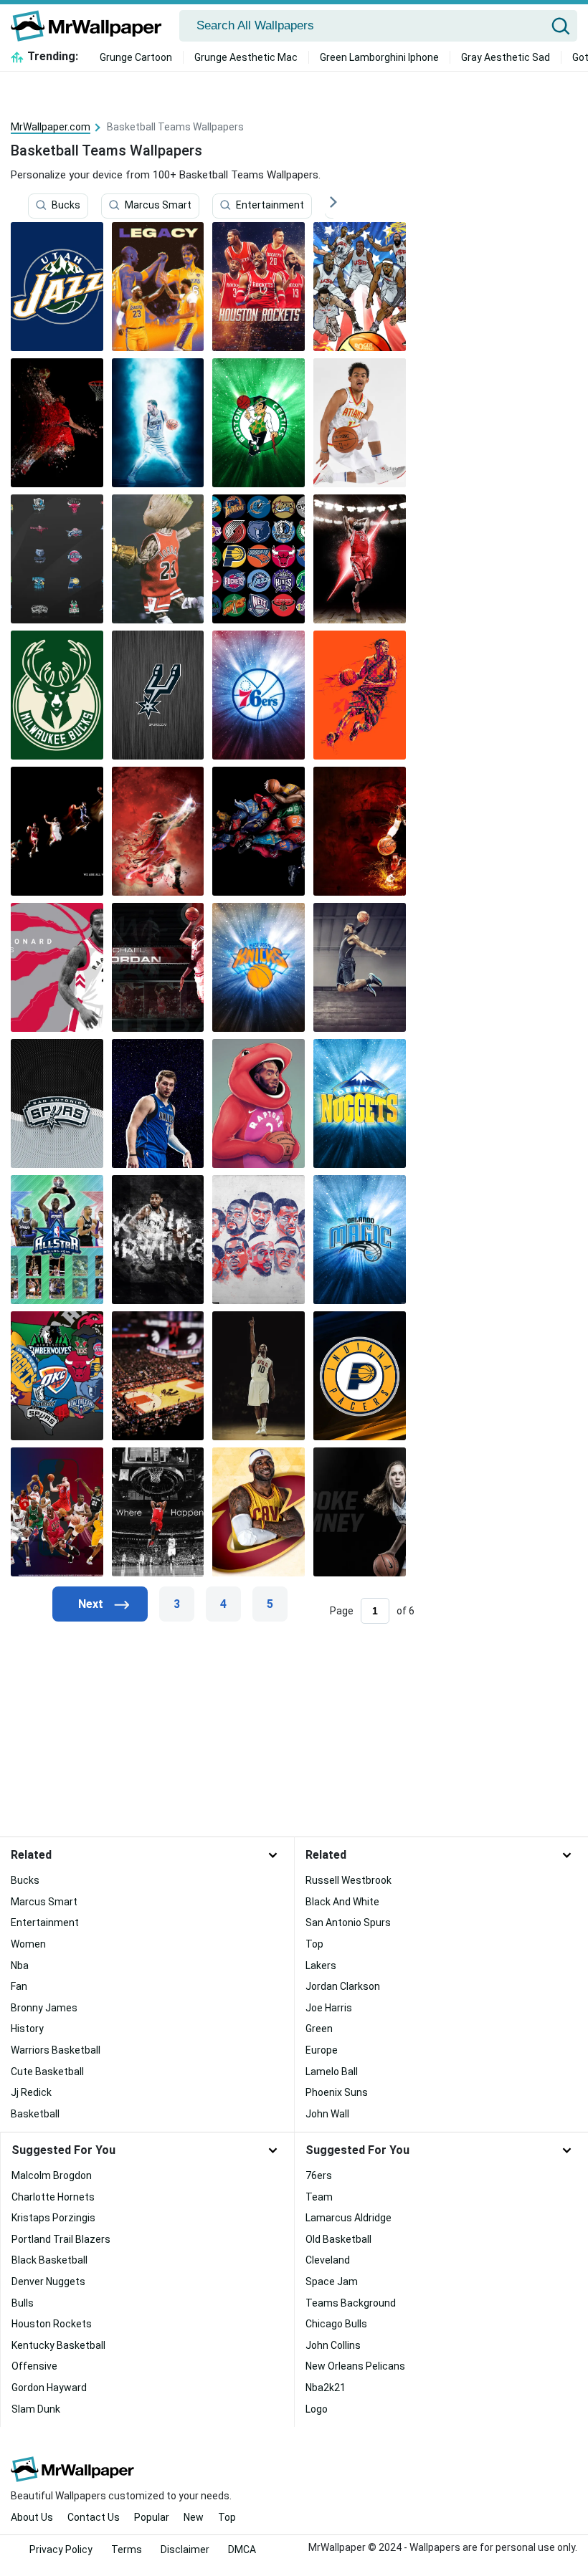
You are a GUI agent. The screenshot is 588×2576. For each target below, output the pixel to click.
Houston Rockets (52, 2324)
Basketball (35, 2114)
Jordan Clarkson (343, 1986)
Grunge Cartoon (136, 57)
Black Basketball (49, 2260)
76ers (319, 2175)
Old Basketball (338, 2239)
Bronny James (44, 2008)
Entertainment (270, 206)
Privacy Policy (61, 2549)
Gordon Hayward (49, 2388)
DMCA (242, 2549)
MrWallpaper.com (51, 127)
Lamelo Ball (332, 2072)
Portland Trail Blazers (61, 2239)
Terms (127, 2549)
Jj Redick (31, 2092)
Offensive (34, 2366)
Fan (19, 1986)
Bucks (66, 206)
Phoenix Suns (337, 2092)
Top (314, 1944)
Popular (152, 2517)
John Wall (327, 2114)
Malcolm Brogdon (52, 2175)
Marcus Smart (158, 206)
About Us (32, 2517)
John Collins (333, 2345)
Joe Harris (329, 2008)
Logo (317, 2409)
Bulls (23, 2303)
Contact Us (94, 2517)
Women (28, 1944)
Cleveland (328, 2260)
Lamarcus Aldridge (348, 2218)
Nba (20, 1965)
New (194, 2517)
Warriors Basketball (56, 2050)
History (27, 2029)
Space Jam (332, 2281)
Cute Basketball (47, 2072)
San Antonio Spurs (348, 1923)
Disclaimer (185, 2549)
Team (319, 2197)
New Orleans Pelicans (355, 2366)
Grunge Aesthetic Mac (246, 57)
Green (319, 2029)
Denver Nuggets (48, 2281)
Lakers (321, 1965)
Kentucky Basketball (58, 2345)
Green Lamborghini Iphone (379, 57)
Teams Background (351, 2303)
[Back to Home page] (91, 26)
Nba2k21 (326, 2388)
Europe (322, 2050)
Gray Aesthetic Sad (506, 57)
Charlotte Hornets (53, 2197)
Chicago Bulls (336, 2324)
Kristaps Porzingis (53, 2218)
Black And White (342, 1902)
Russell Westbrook (348, 1880)
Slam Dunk (36, 2409)
